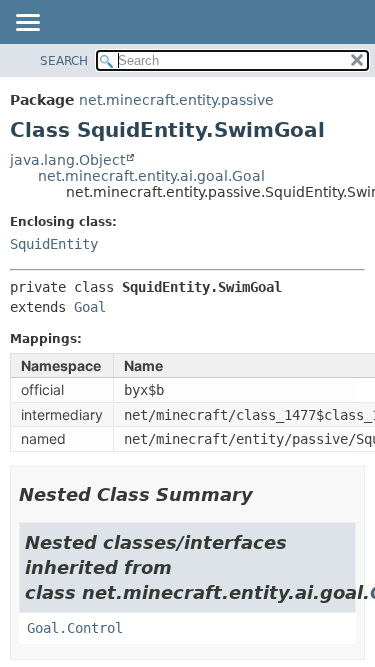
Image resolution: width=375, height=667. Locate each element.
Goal (90, 307)
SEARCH (64, 61)
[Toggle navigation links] (27, 24)
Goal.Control (75, 628)
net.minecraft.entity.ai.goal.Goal (151, 176)
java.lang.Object (67, 160)
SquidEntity (54, 244)
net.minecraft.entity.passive (176, 100)
